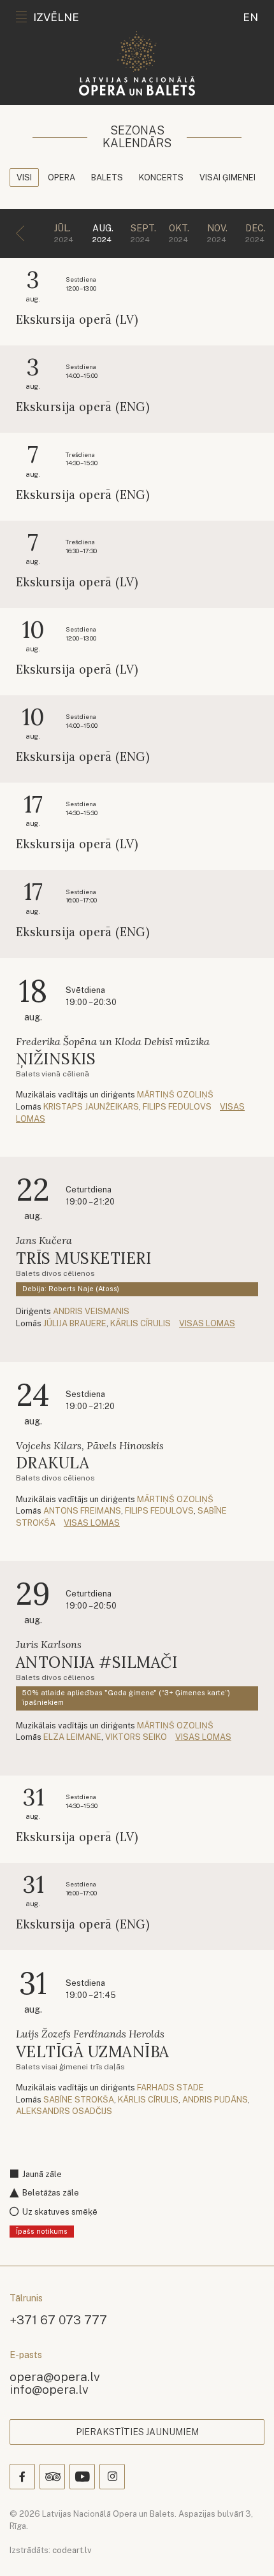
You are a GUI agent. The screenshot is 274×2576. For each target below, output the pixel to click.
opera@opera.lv (55, 2376)
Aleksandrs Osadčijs (64, 2111)
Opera (61, 177)
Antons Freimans (82, 1511)
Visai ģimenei (227, 177)
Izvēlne (56, 17)
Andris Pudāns (215, 2100)
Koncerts (161, 177)
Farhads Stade (170, 2088)
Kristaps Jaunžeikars (91, 1107)
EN (250, 17)
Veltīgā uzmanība (93, 2052)
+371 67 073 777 (58, 2319)
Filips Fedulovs (177, 1107)
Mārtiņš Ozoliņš (175, 1095)
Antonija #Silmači (97, 1662)
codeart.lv (72, 2550)
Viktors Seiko (136, 1737)
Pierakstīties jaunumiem (137, 2432)
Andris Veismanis (91, 1311)
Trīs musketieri (83, 1258)
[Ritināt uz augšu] (246, 2548)
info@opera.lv (49, 2389)
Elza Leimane (72, 1737)
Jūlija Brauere (75, 1323)
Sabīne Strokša (79, 2100)
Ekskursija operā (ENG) (83, 407)
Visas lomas (207, 1323)
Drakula (53, 1463)
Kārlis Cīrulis (141, 1323)
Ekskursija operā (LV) (77, 320)
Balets (107, 177)
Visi (24, 177)
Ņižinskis (56, 1059)
